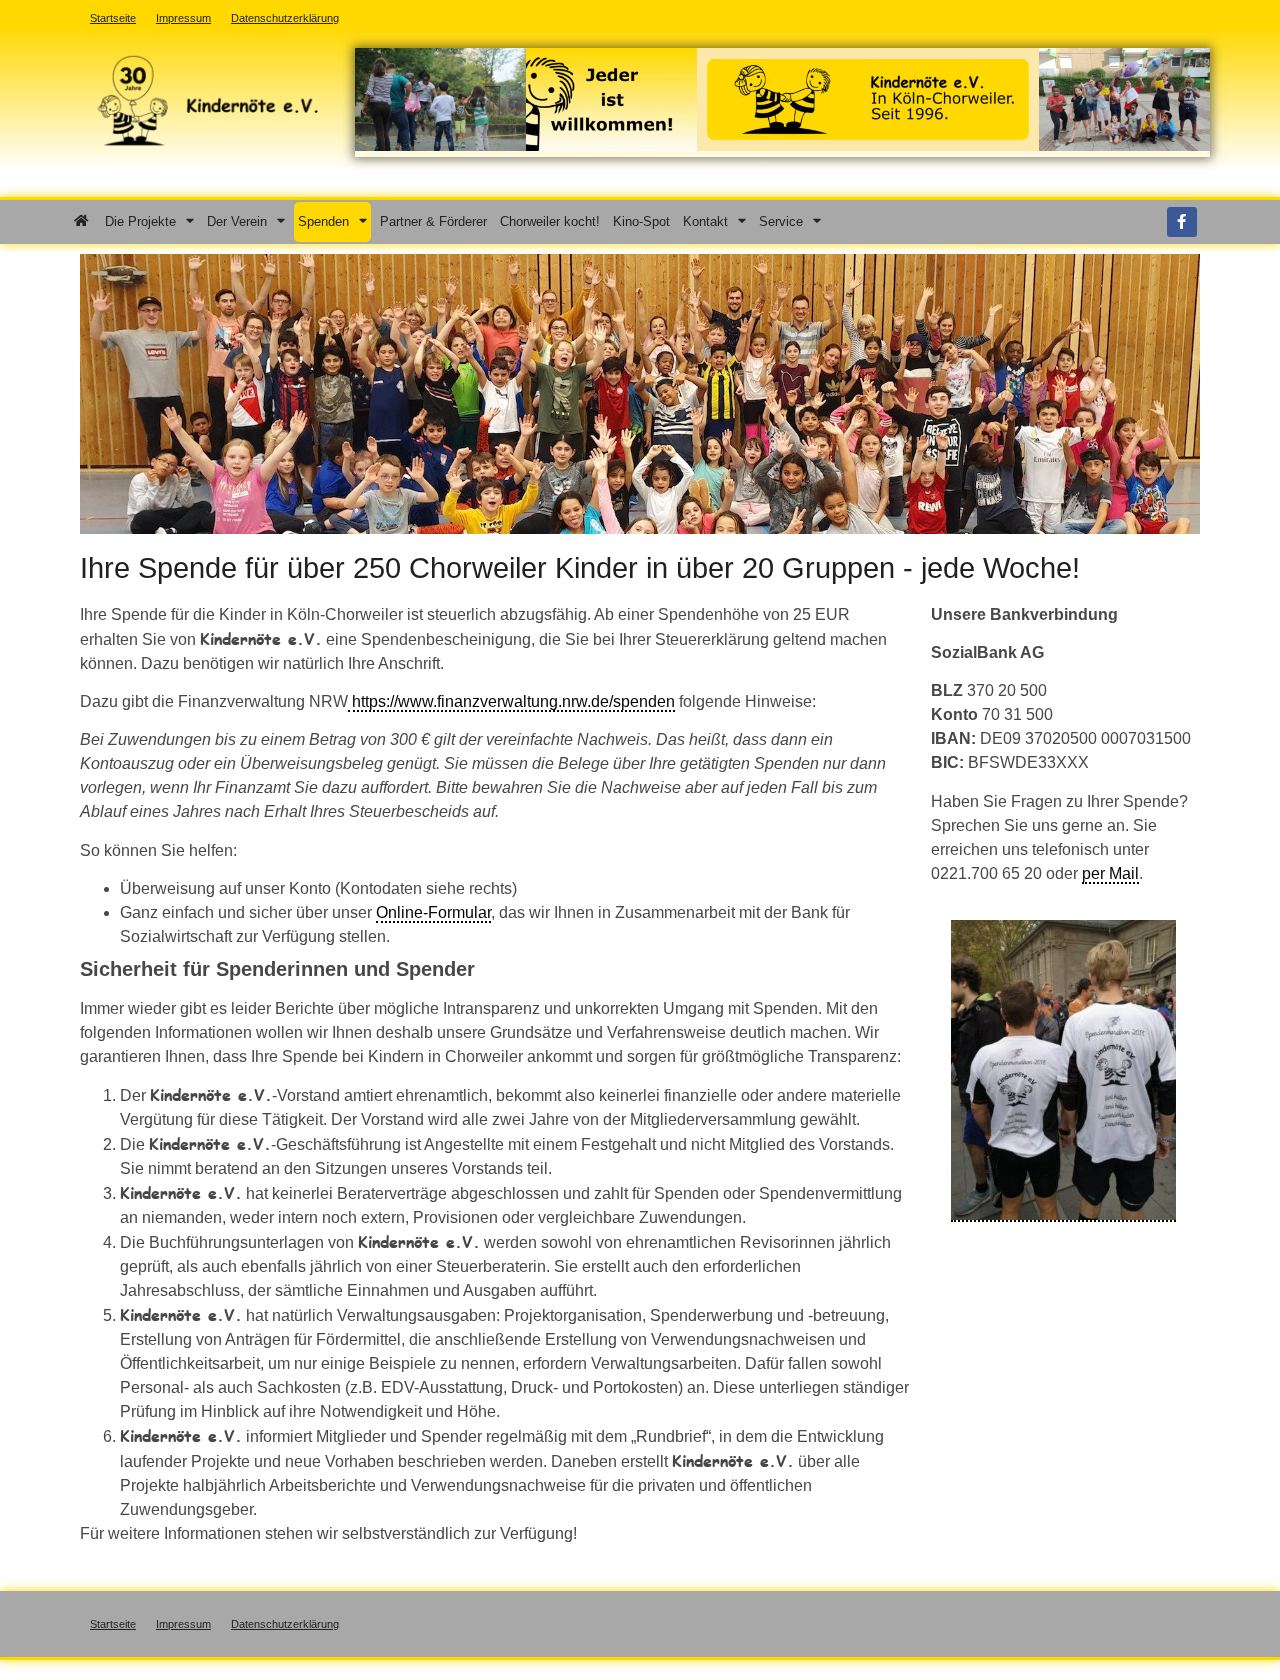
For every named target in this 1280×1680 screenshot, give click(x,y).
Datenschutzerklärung (285, 1624)
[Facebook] (1182, 222)
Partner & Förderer (433, 221)
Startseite (113, 1624)
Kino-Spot (641, 221)
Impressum (183, 1624)
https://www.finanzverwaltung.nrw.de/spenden (511, 701)
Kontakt (705, 221)
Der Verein (237, 221)
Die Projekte (140, 221)
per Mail (1110, 873)
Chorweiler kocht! (550, 221)
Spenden (323, 221)
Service (781, 221)
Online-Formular (433, 912)
